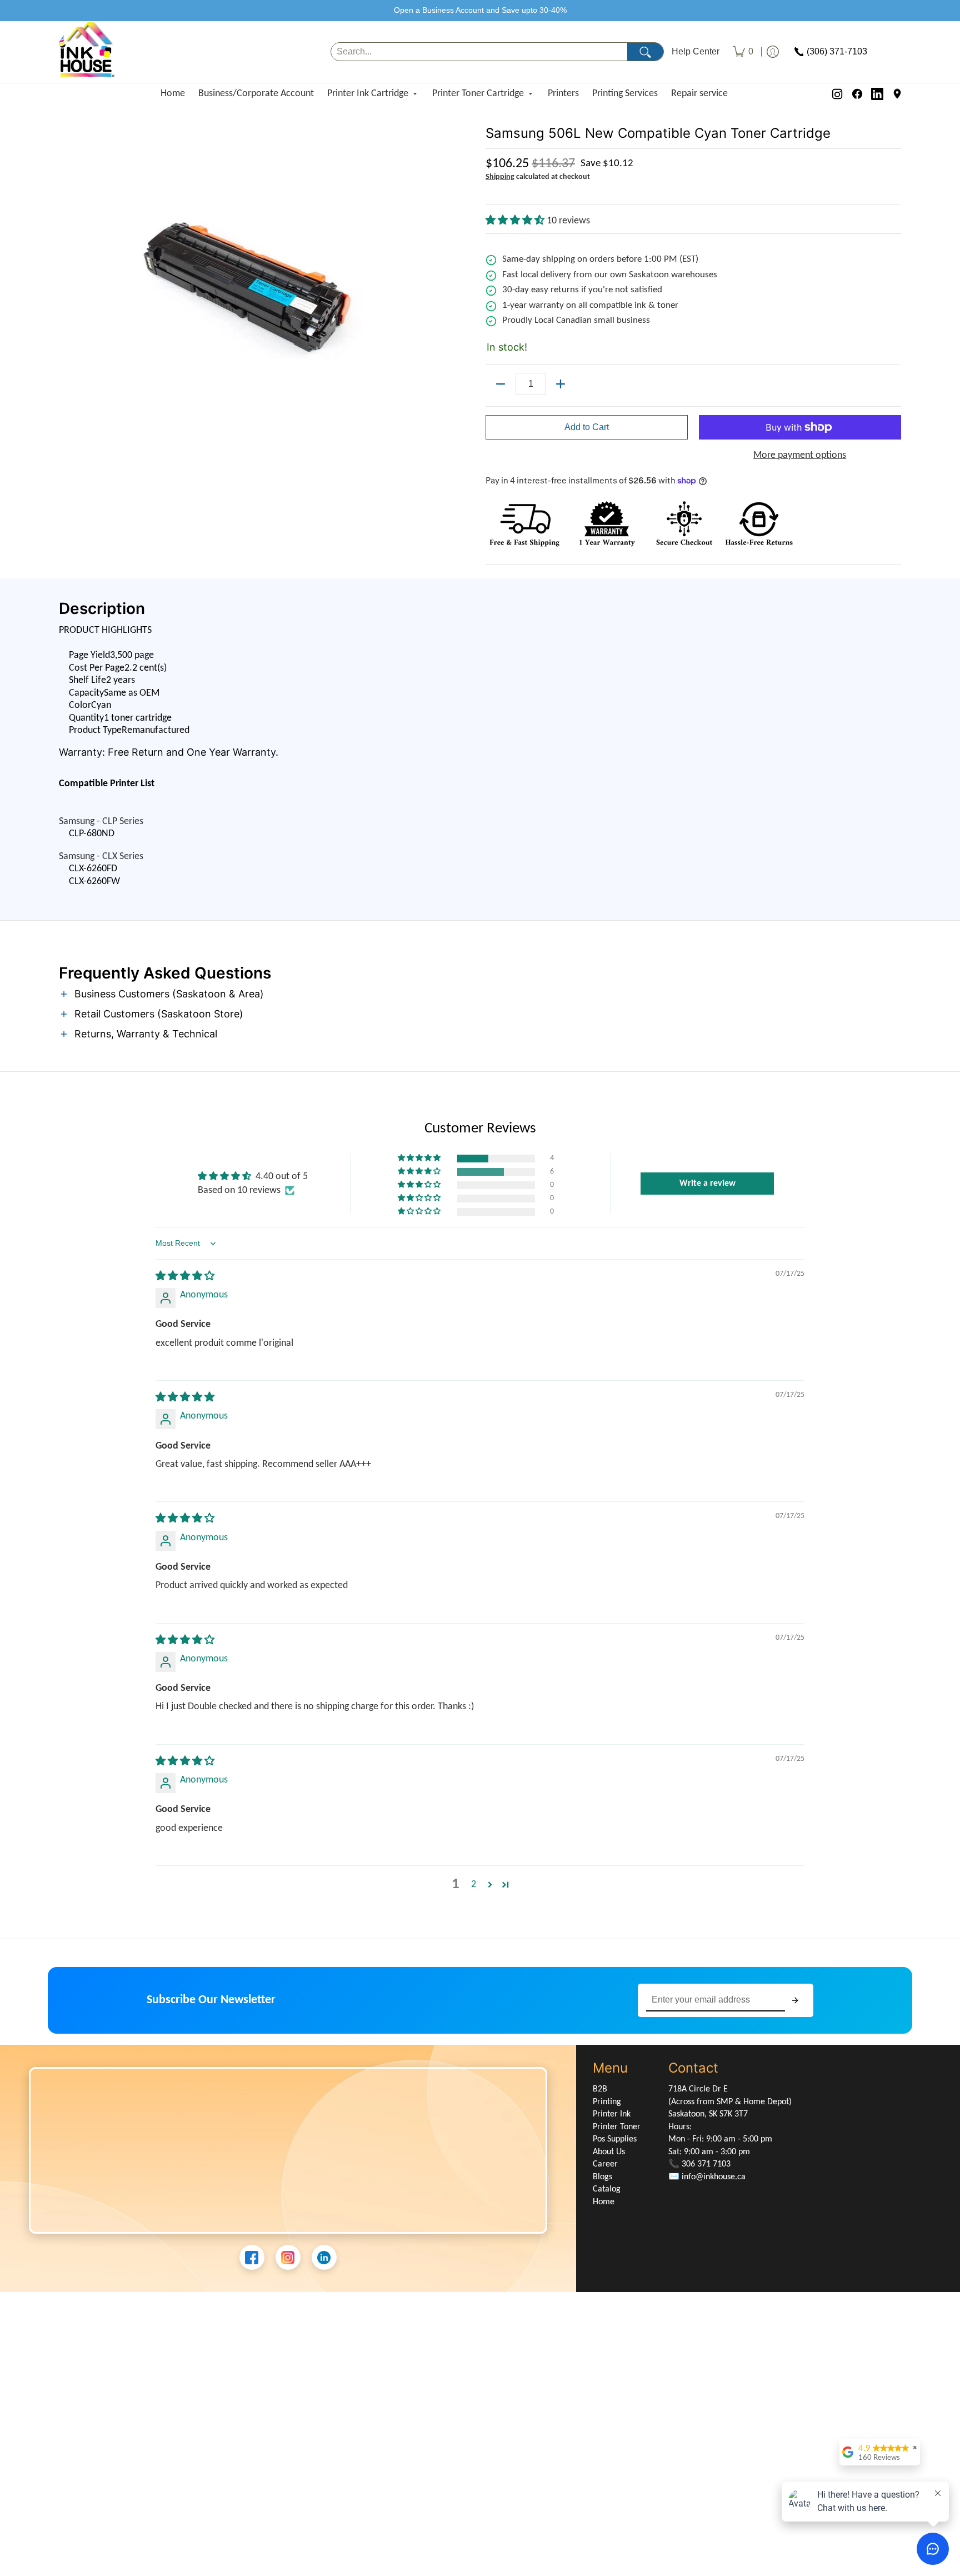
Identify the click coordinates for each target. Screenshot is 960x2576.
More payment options (800, 455)
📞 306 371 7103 (699, 2164)
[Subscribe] (795, 2001)
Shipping (500, 177)
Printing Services (625, 94)
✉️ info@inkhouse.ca (707, 2177)
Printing (607, 2102)
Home (173, 94)
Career (605, 2164)
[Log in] (773, 52)
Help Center (696, 52)
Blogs (602, 2177)
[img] (185, 1277)
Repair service (699, 94)
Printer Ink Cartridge (368, 94)
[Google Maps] (897, 94)
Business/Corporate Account (256, 94)
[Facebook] (857, 94)
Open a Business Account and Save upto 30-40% (480, 10)
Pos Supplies (615, 2139)
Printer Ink (612, 2114)
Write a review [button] (707, 1184)
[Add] (561, 384)
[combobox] (479, 52)
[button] (516, 221)
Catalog (607, 2189)
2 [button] (474, 1884)
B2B (600, 2089)
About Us (609, 2152)
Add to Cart (587, 427)
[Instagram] (837, 94)
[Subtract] (501, 384)
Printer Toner (617, 2127)
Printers (563, 94)
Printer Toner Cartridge (478, 94)
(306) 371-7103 (837, 52)
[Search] (645, 52)
